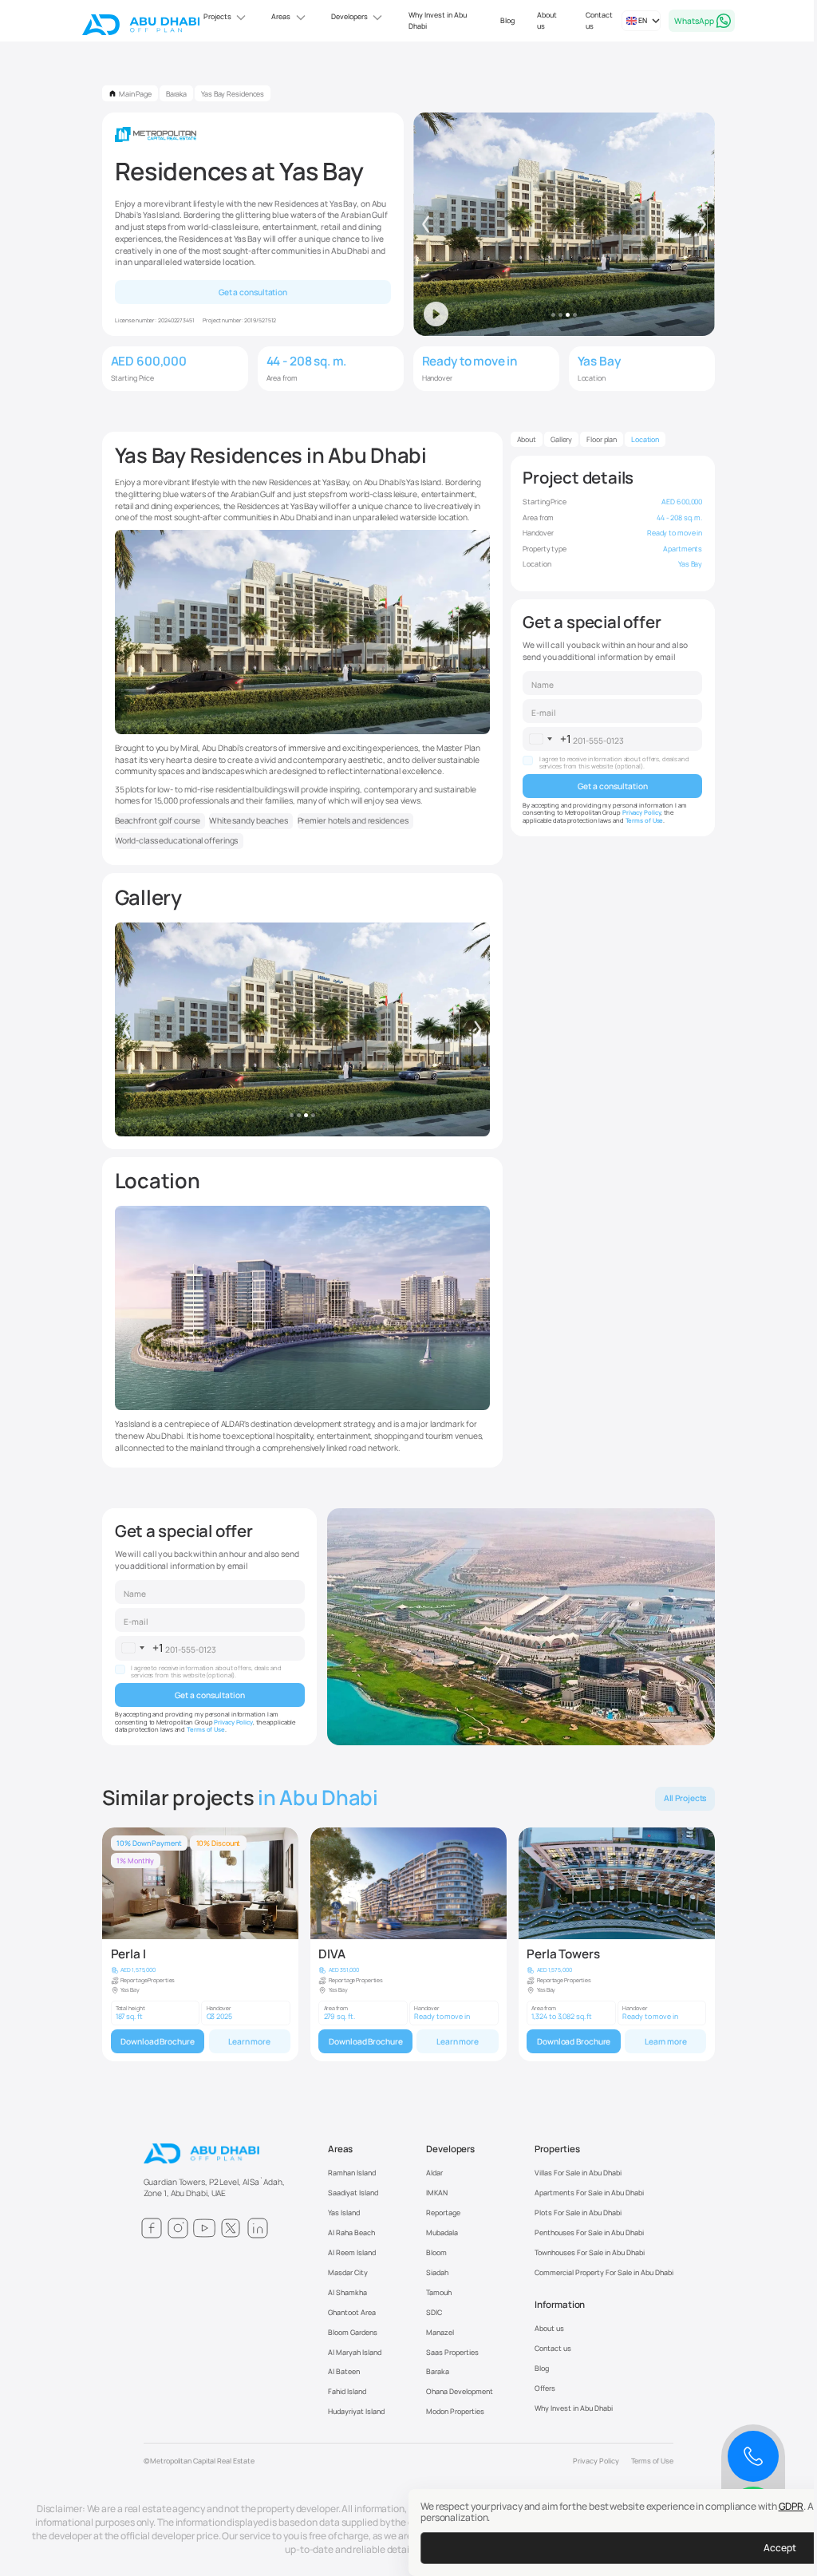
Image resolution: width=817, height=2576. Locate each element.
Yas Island (344, 2213)
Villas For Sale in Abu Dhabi (578, 2173)
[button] (220, 18)
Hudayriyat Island (356, 2411)
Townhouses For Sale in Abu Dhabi (590, 2252)
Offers (545, 2388)
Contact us (594, 20)
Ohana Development (460, 2391)
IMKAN (437, 2193)
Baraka (438, 2371)
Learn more (249, 2041)
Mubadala (442, 2232)
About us (541, 20)
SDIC (434, 2312)
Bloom (436, 2252)
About (527, 439)
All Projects (685, 1798)
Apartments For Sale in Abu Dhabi (589, 2193)
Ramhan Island (352, 2173)
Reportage (443, 2213)
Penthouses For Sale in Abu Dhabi (589, 2232)
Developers (450, 2149)
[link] (200, 1945)
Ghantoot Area (352, 2312)
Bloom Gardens (353, 2332)
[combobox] (547, 739)
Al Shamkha (347, 2292)
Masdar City (348, 2272)
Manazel (440, 2332)
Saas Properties (452, 2352)
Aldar (434, 2173)
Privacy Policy (642, 812)
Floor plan (602, 439)
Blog (502, 20)
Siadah (437, 2272)
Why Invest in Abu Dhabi (431, 20)
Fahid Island (347, 2391)
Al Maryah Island (355, 2352)
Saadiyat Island (353, 2193)
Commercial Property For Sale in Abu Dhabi (604, 2272)
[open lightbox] (303, 1030)
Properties (557, 2149)
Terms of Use (645, 820)
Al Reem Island (352, 2252)
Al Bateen (344, 2371)
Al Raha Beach (351, 2232)
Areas (341, 2149)
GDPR (785, 2506)
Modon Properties (455, 2411)
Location (645, 439)
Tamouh (439, 2292)
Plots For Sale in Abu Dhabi (578, 2213)
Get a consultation (253, 292)
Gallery (561, 439)
